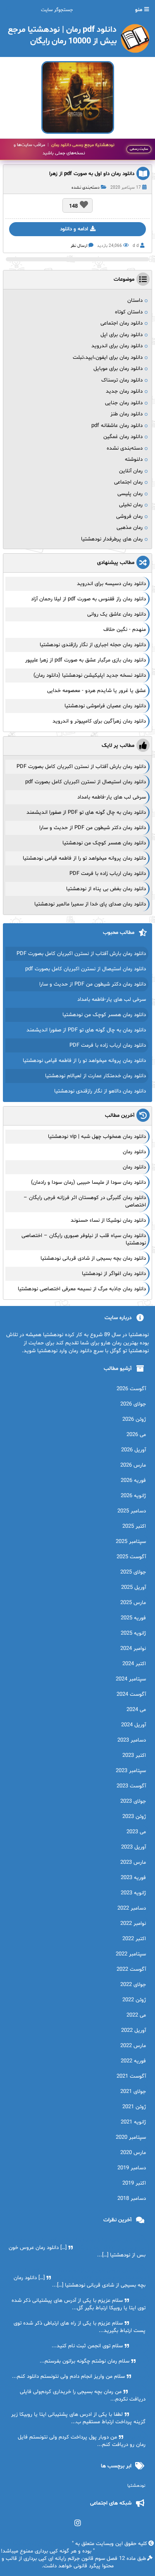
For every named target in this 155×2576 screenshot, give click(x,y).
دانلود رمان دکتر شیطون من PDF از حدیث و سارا (93, 828)
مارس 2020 (133, 2153)
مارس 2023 (133, 1863)
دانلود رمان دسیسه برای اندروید (111, 584)
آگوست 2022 (131, 1969)
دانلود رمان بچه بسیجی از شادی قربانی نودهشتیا (93, 1258)
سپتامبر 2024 (131, 1679)
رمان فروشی (129, 517)
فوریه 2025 (133, 1618)
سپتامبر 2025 (131, 1542)
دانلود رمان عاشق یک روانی (117, 614)
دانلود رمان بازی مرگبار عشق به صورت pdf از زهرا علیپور (86, 660)
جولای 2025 (133, 1572)
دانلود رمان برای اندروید (117, 346)
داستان (135, 301)
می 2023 (136, 1832)
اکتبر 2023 (134, 1756)
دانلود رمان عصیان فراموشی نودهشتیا (105, 706)
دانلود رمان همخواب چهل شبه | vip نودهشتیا (97, 1137)
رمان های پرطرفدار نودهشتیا (112, 539)
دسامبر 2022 (132, 1908)
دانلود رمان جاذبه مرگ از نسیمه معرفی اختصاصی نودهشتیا (82, 1289)
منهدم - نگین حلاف (125, 630)
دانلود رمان (134, 1152)
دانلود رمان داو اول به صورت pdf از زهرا (92, 174)
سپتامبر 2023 (131, 1771)
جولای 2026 (133, 1404)
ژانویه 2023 (133, 1893)
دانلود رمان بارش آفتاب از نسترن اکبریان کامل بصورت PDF (81, 767)
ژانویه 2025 (133, 1633)
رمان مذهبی (130, 528)
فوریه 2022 (133, 2061)
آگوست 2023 (131, 1786)
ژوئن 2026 (134, 1420)
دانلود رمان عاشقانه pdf (117, 426)
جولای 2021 (133, 2092)
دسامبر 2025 (132, 1511)
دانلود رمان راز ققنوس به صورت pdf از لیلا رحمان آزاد (88, 599)
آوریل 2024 (134, 1725)
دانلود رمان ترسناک (122, 380)
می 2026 (136, 1435)
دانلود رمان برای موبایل (118, 369)
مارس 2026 (133, 1465)
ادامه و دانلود (74, 229)
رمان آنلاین (131, 471)
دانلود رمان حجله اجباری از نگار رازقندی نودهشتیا (93, 645)
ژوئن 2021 (134, 2107)
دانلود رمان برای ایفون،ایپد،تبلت (108, 358)
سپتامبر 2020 (131, 2138)
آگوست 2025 (131, 1557)
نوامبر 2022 (133, 1924)
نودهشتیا (136, 2486)
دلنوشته (134, 460)
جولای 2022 (133, 1985)
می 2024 (136, 1710)
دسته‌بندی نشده (86, 188)
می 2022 (136, 2015)
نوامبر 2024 (133, 1649)
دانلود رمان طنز (126, 414)
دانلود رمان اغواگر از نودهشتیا (114, 1274)
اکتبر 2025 (134, 1526)
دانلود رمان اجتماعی (122, 323)
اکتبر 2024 (134, 1664)
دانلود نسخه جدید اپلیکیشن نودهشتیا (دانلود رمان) (90, 675)
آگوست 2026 (131, 1389)
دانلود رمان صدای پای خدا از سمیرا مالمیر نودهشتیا (90, 904)
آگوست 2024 (131, 1694)
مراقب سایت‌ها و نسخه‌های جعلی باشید (64, 149)
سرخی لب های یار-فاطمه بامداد (112, 797)
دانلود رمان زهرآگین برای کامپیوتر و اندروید (99, 721)
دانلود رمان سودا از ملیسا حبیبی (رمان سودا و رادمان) (88, 1183)
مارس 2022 (133, 2046)
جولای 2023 (133, 1801)
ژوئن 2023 (134, 1817)
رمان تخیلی (131, 505)
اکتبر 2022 (134, 1939)
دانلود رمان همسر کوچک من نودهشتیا (104, 843)
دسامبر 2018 (132, 2199)
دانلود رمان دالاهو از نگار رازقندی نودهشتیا (100, 1091)
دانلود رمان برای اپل (122, 335)
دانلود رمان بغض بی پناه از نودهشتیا (106, 889)
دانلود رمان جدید (124, 391)
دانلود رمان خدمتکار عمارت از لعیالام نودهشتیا (95, 1076)
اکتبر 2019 (134, 2183)
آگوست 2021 (131, 2076)
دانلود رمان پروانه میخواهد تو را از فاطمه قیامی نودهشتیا (84, 858)
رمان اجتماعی (128, 482)
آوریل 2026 (134, 1450)
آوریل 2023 (134, 1847)
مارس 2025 (133, 1603)
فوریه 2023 (133, 1878)
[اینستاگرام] (77, 2523)
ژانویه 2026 (133, 1496)
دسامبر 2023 (132, 1740)
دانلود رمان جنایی (124, 403)
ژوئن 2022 (134, 2000)
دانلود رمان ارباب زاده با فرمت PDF (108, 874)
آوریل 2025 (134, 1588)
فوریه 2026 (133, 1481)
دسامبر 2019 (132, 2168)
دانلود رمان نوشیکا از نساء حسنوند (108, 1220)
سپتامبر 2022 (131, 1954)
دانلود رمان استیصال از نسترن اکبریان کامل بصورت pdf (86, 782)
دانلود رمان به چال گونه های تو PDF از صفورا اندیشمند (86, 813)
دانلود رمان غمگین (123, 437)
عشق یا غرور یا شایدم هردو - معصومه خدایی (97, 691)
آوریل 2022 (134, 2031)
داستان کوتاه (129, 312)
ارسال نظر (79, 246)
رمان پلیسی (130, 494)
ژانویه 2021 (133, 2122)
